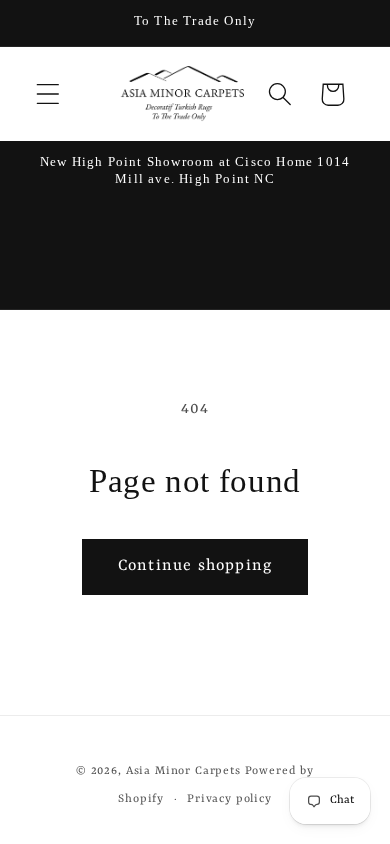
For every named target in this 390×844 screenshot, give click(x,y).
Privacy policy (229, 799)
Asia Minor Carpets (183, 771)
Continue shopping (195, 566)
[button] (48, 94)
